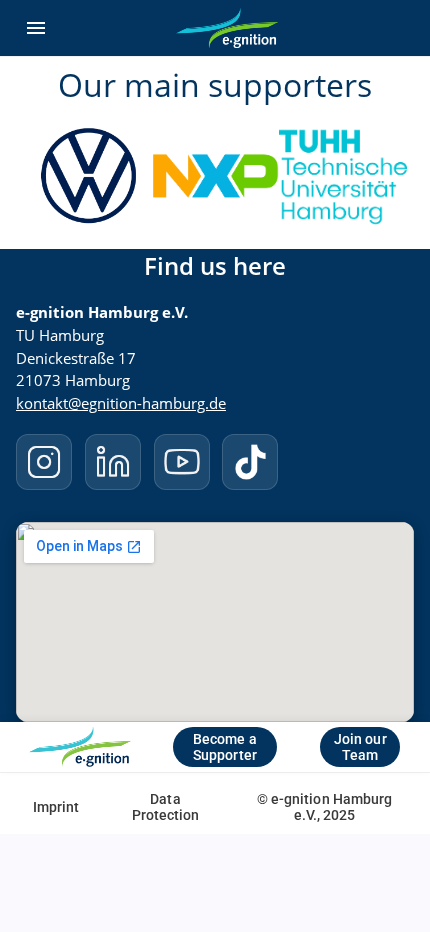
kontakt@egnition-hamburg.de (121, 403)
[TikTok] (250, 462)
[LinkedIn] (113, 462)
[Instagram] (44, 462)
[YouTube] (182, 462)
